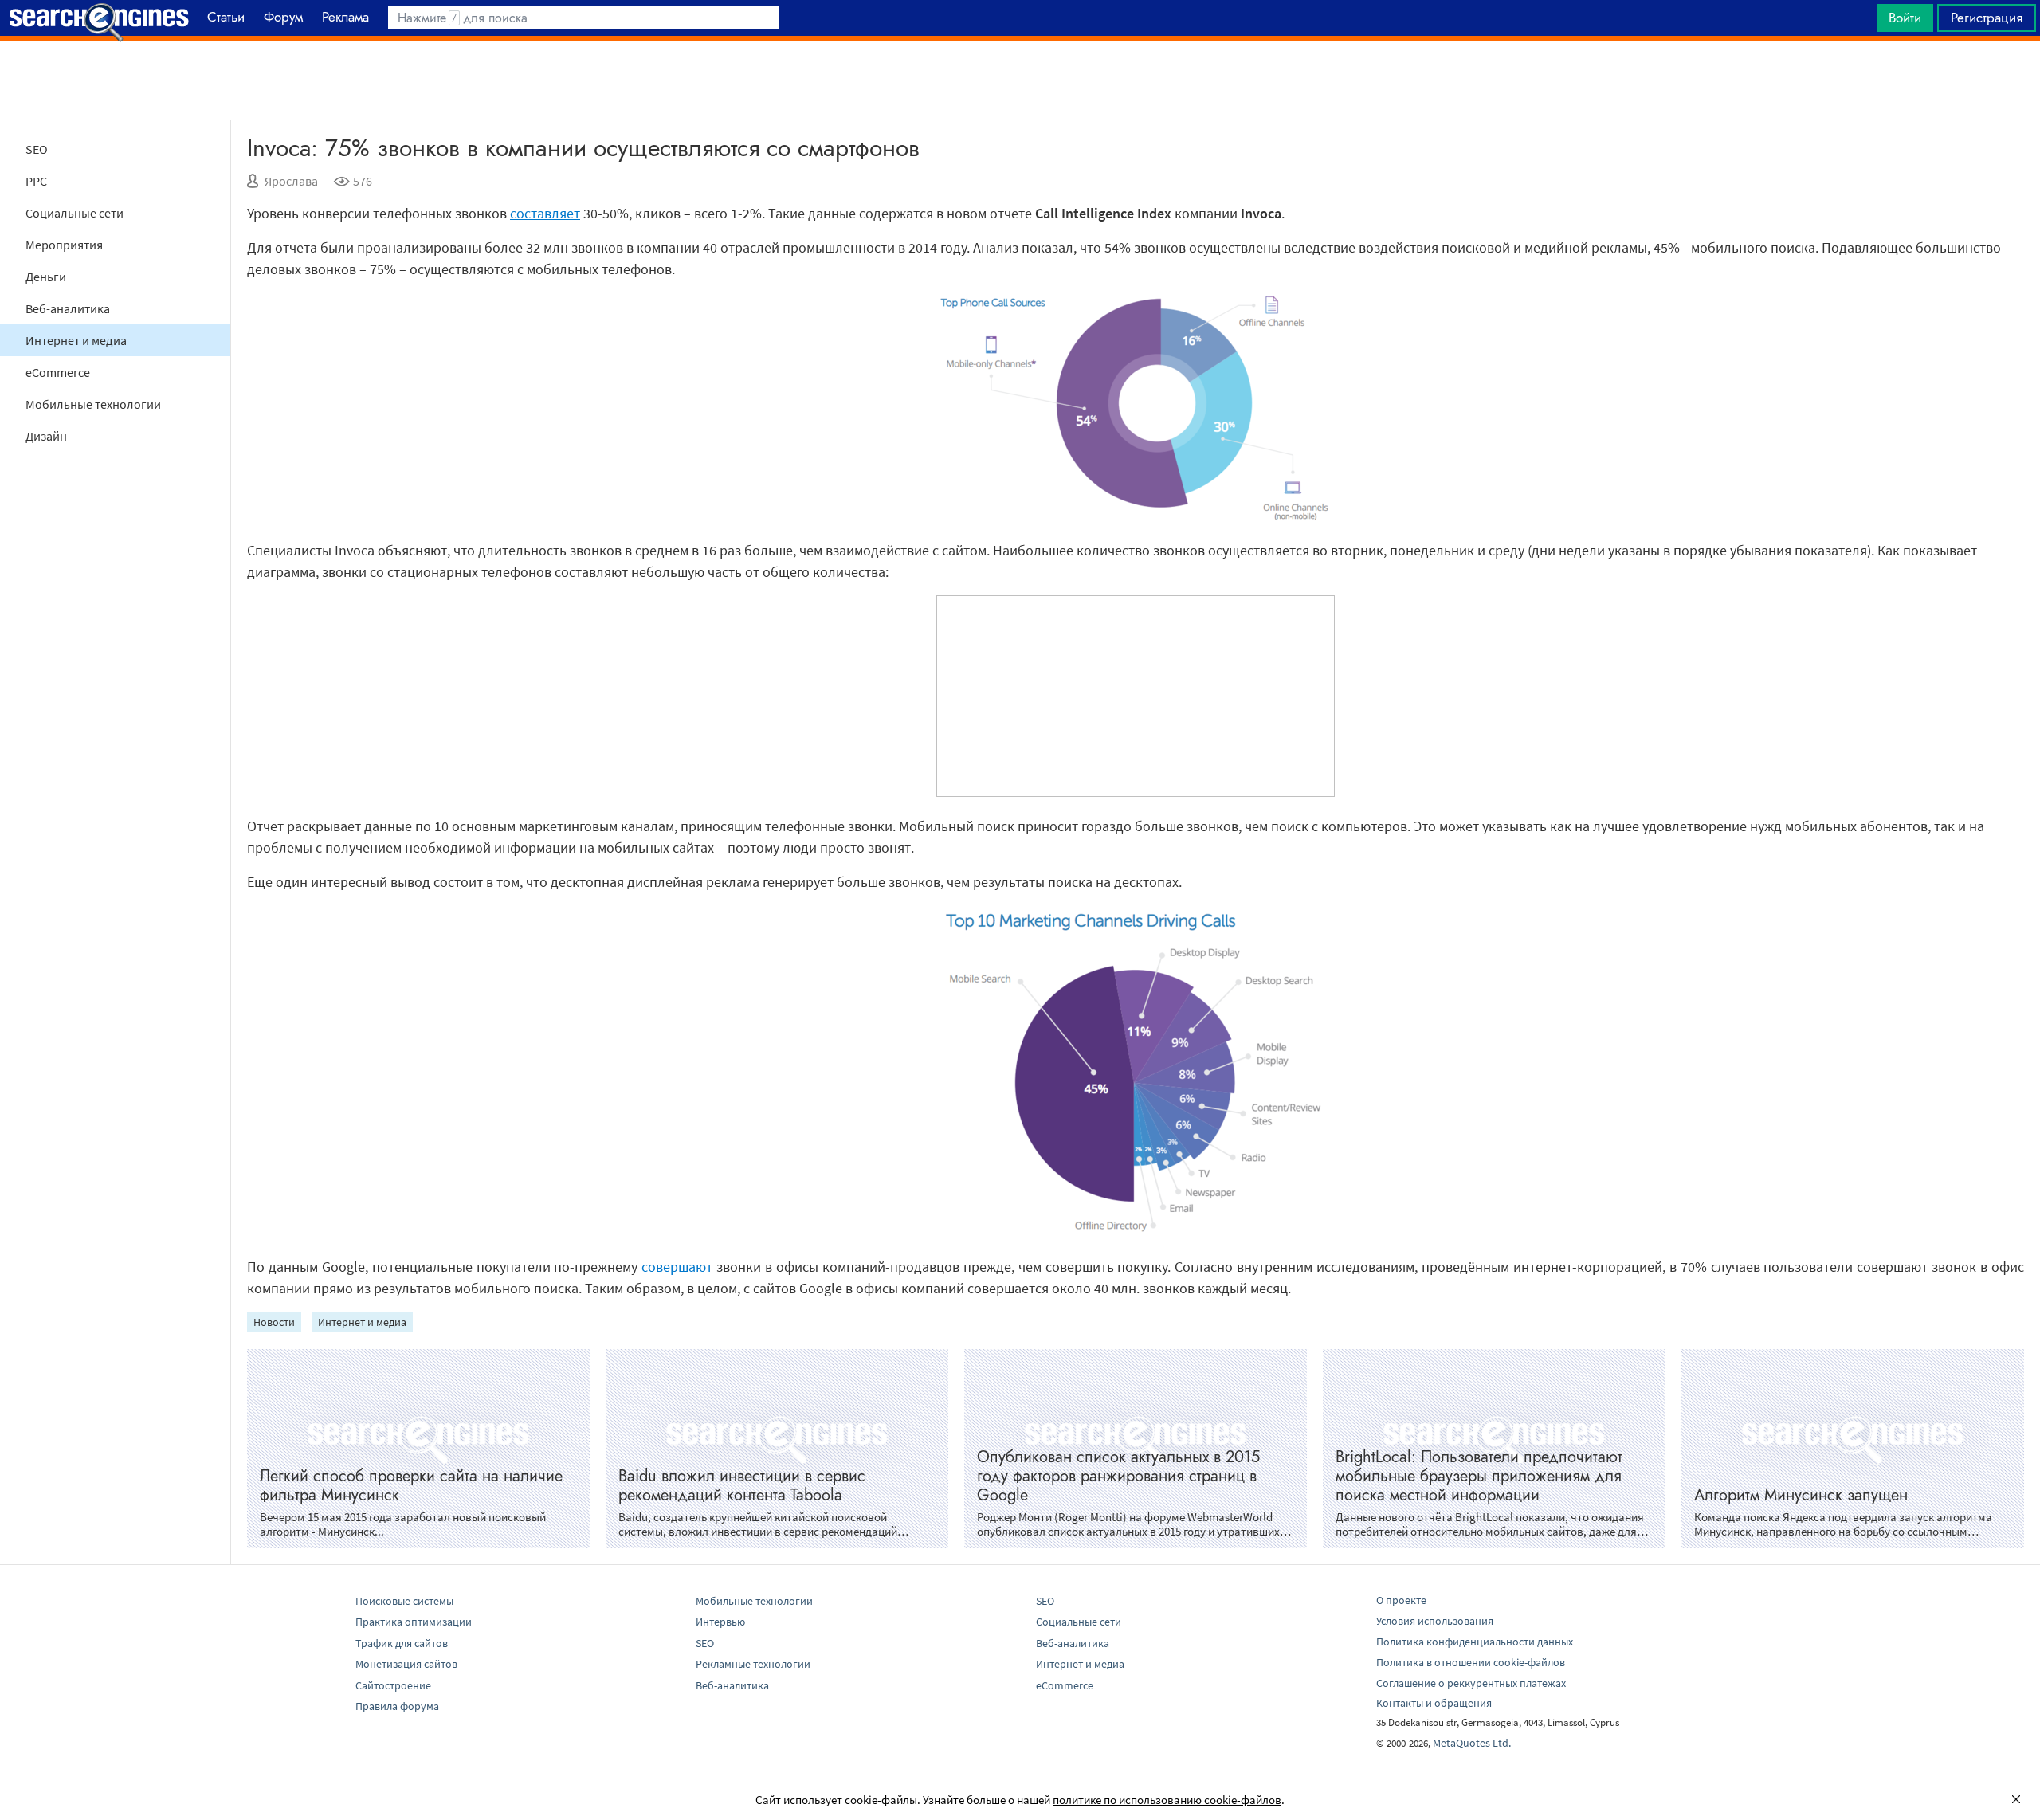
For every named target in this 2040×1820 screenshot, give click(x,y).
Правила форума (397, 1706)
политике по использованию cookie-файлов (1167, 1800)
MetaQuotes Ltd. (1472, 1743)
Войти (1905, 18)
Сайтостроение (393, 1685)
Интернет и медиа (76, 340)
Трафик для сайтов (402, 1643)
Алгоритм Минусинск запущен (1801, 1495)
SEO (37, 149)
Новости (274, 1322)
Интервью (720, 1622)
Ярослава (291, 181)
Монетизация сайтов (406, 1664)
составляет (545, 213)
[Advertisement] (1020, 80)
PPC (36, 181)
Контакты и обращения (1434, 1703)
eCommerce (58, 372)
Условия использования (1435, 1621)
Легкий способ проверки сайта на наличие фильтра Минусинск (411, 1486)
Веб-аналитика (68, 308)
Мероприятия (64, 245)
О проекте (1401, 1600)
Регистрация (1987, 18)
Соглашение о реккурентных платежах (1471, 1683)
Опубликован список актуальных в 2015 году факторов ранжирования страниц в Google (1118, 1476)
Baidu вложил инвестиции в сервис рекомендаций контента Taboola (742, 1486)
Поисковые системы (404, 1601)
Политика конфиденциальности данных (1475, 1642)
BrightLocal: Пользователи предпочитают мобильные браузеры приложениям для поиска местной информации (1479, 1476)
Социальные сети (75, 213)
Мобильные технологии (93, 404)
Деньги (46, 277)
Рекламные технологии (753, 1664)
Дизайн (46, 436)
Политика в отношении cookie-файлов (1471, 1662)
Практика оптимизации (414, 1622)
